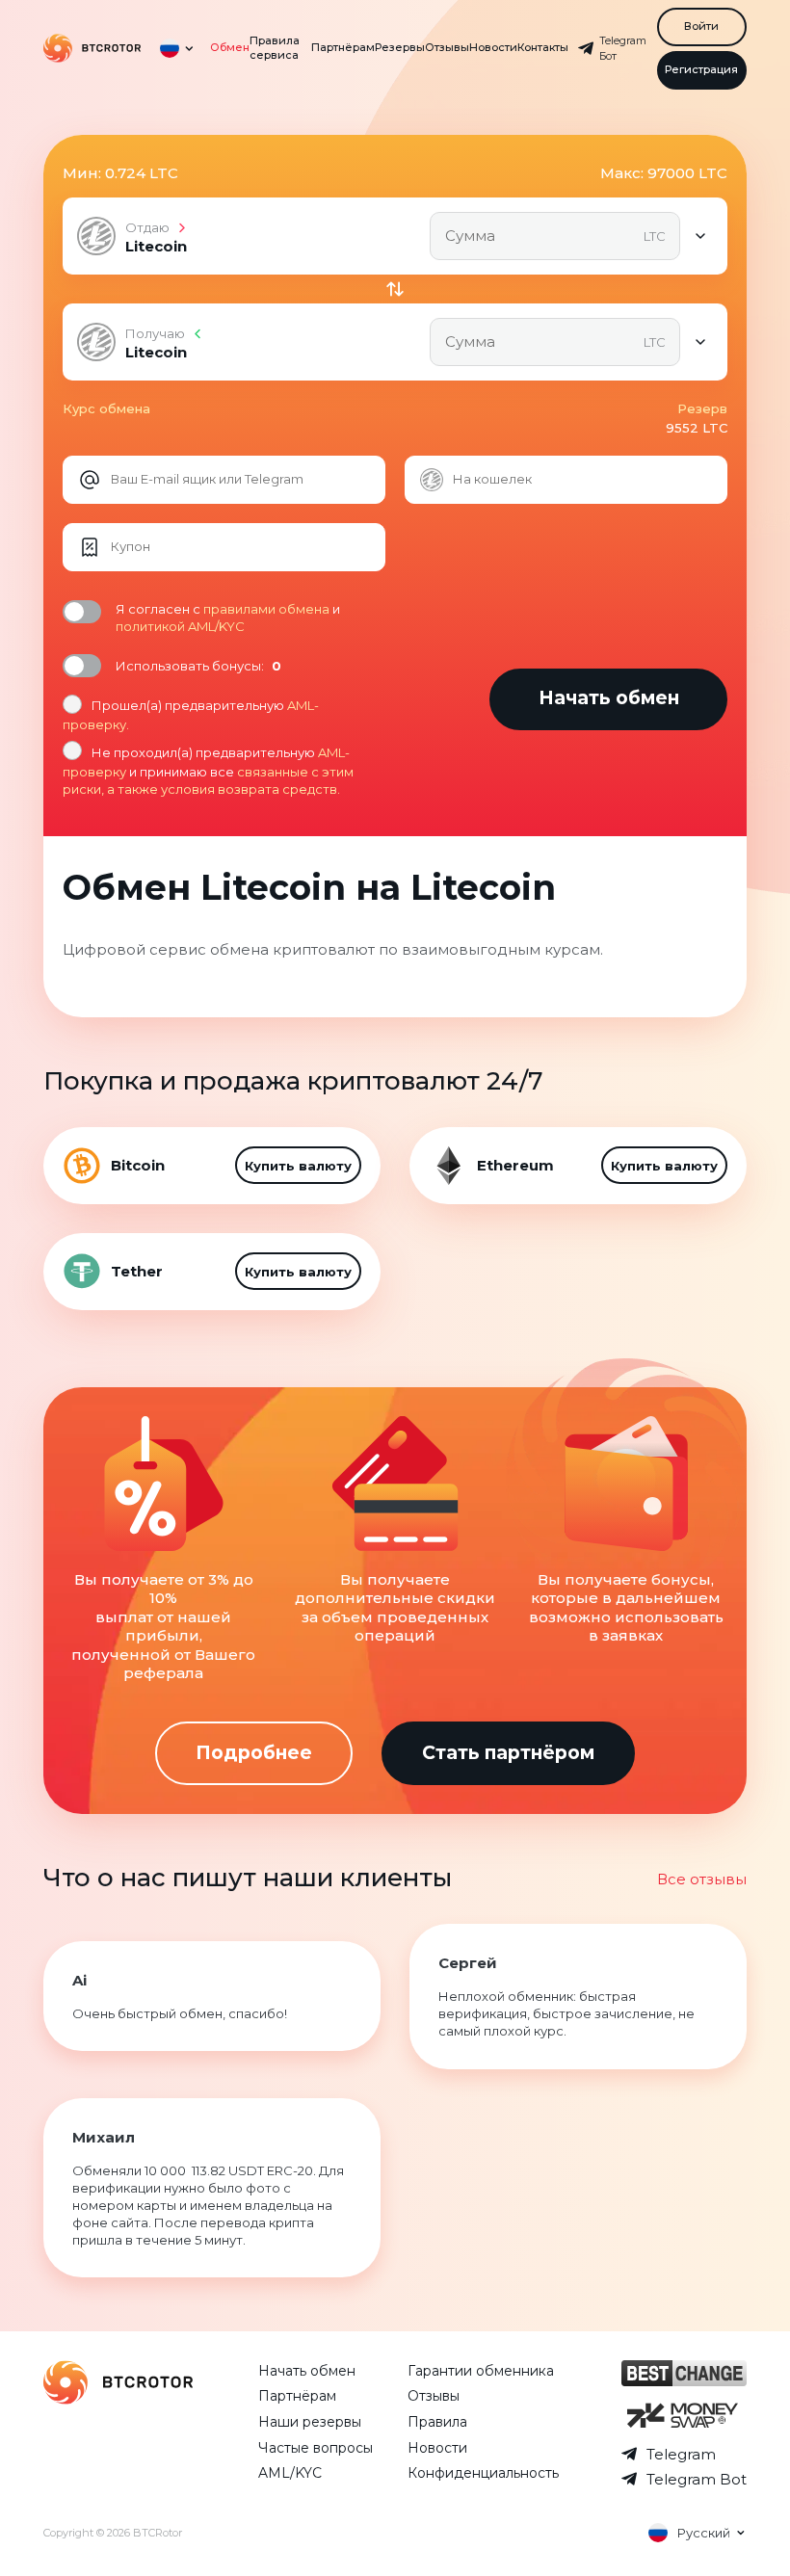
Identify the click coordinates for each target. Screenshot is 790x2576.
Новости (493, 47)
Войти (701, 26)
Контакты (543, 47)
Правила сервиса (275, 48)
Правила (437, 2422)
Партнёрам (343, 47)
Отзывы (447, 47)
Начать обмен (307, 2371)
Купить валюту (298, 1166)
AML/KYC (290, 2473)
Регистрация (701, 69)
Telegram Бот (623, 49)
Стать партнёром (508, 1753)
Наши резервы (310, 2422)
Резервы (400, 47)
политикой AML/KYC (180, 626)
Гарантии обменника (481, 2371)
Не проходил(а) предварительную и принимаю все (208, 771)
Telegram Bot (697, 2479)
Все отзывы (702, 1879)
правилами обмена (266, 609)
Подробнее (254, 1753)
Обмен (230, 47)
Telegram (681, 2454)
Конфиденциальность (483, 2473)
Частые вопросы (316, 2448)
